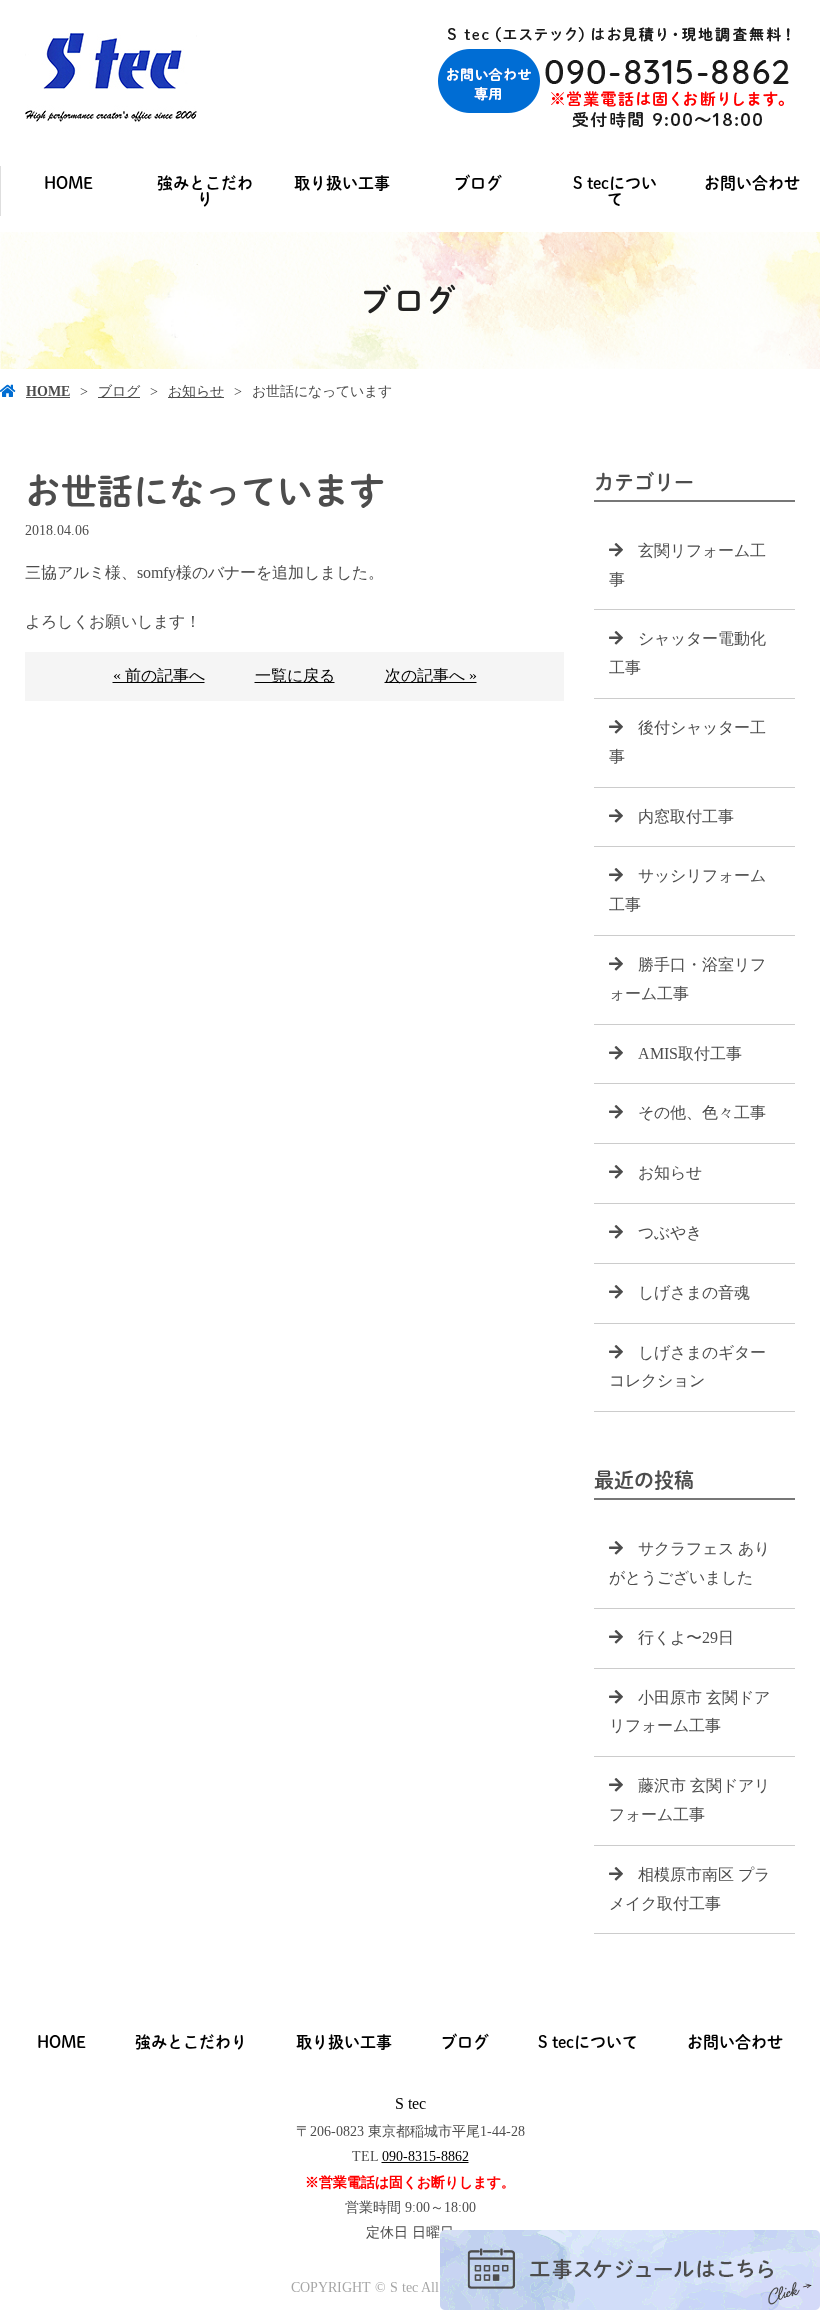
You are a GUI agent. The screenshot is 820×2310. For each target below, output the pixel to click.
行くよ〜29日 (686, 1637)
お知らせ (196, 391)
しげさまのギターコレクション (687, 1367)
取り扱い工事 (342, 183)
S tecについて (615, 191)
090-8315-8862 (425, 2156)
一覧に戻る (295, 675)
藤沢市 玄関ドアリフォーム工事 (689, 1800)
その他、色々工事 (702, 1112)
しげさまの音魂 (694, 1292)
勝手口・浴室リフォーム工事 (687, 979)
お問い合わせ (752, 183)
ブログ (478, 183)
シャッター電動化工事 (687, 653)
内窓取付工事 (686, 816)
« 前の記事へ (159, 675)
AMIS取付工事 (690, 1053)
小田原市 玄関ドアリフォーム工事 (689, 1712)
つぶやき (670, 1232)
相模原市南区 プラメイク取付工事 (689, 1889)
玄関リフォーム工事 (687, 565)
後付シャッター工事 (687, 742)
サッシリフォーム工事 (687, 890)
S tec (410, 2103)
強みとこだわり (205, 191)
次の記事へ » (431, 675)
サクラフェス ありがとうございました (689, 1563)
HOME (68, 183)
